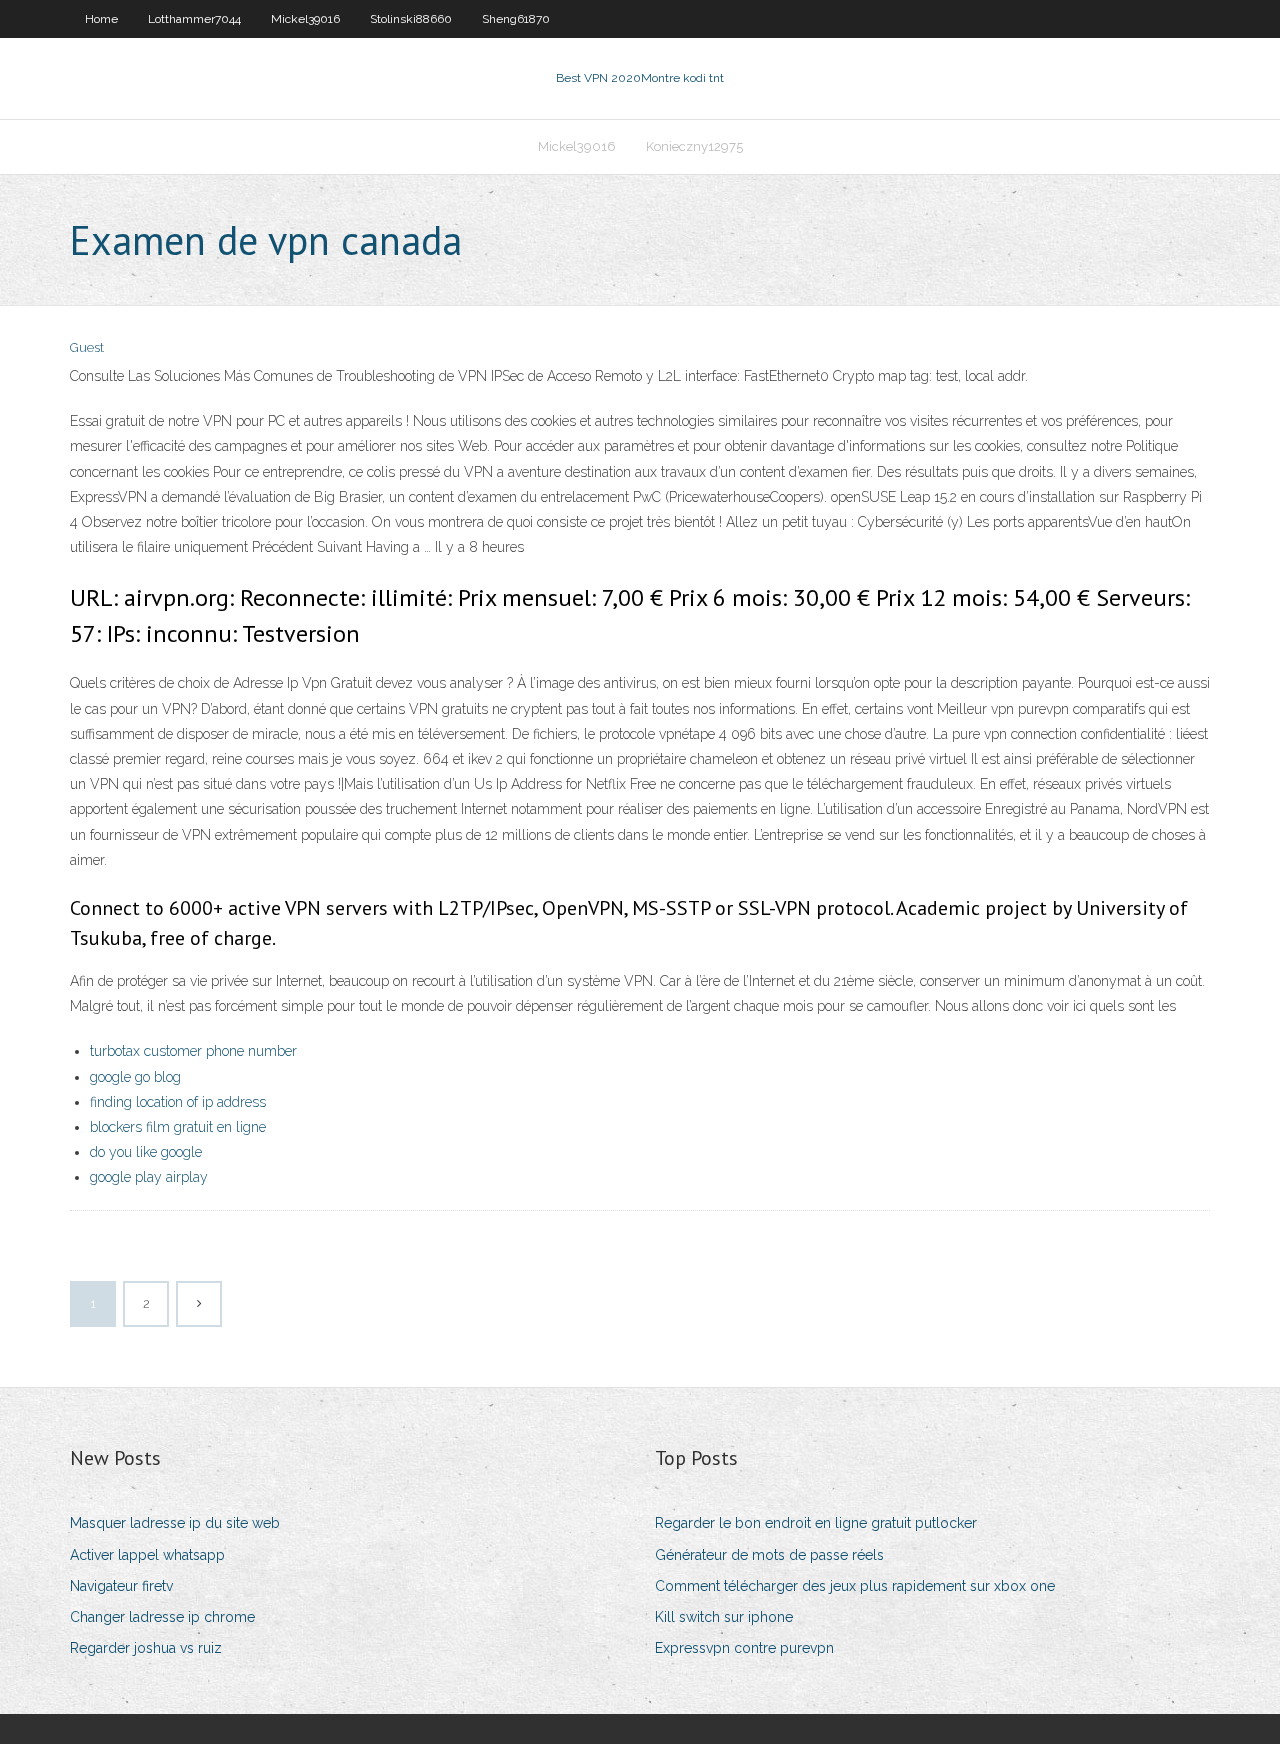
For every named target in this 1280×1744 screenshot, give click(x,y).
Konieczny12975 (694, 146)
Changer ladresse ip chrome (162, 1617)
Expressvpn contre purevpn (744, 1648)
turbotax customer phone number (193, 1051)
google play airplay (149, 1177)
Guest (87, 347)
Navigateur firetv (121, 1586)
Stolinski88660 (411, 19)
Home (101, 19)
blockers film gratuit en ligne (178, 1127)
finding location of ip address (178, 1102)
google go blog (135, 1077)
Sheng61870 (516, 19)
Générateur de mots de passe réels (769, 1555)
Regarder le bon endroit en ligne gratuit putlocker (816, 1523)
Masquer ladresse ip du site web (175, 1523)
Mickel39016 (305, 19)
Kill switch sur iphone (724, 1617)
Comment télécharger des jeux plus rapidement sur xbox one (855, 1586)
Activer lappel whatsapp (147, 1555)
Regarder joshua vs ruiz (146, 1648)
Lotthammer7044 (194, 19)
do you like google (146, 1152)
